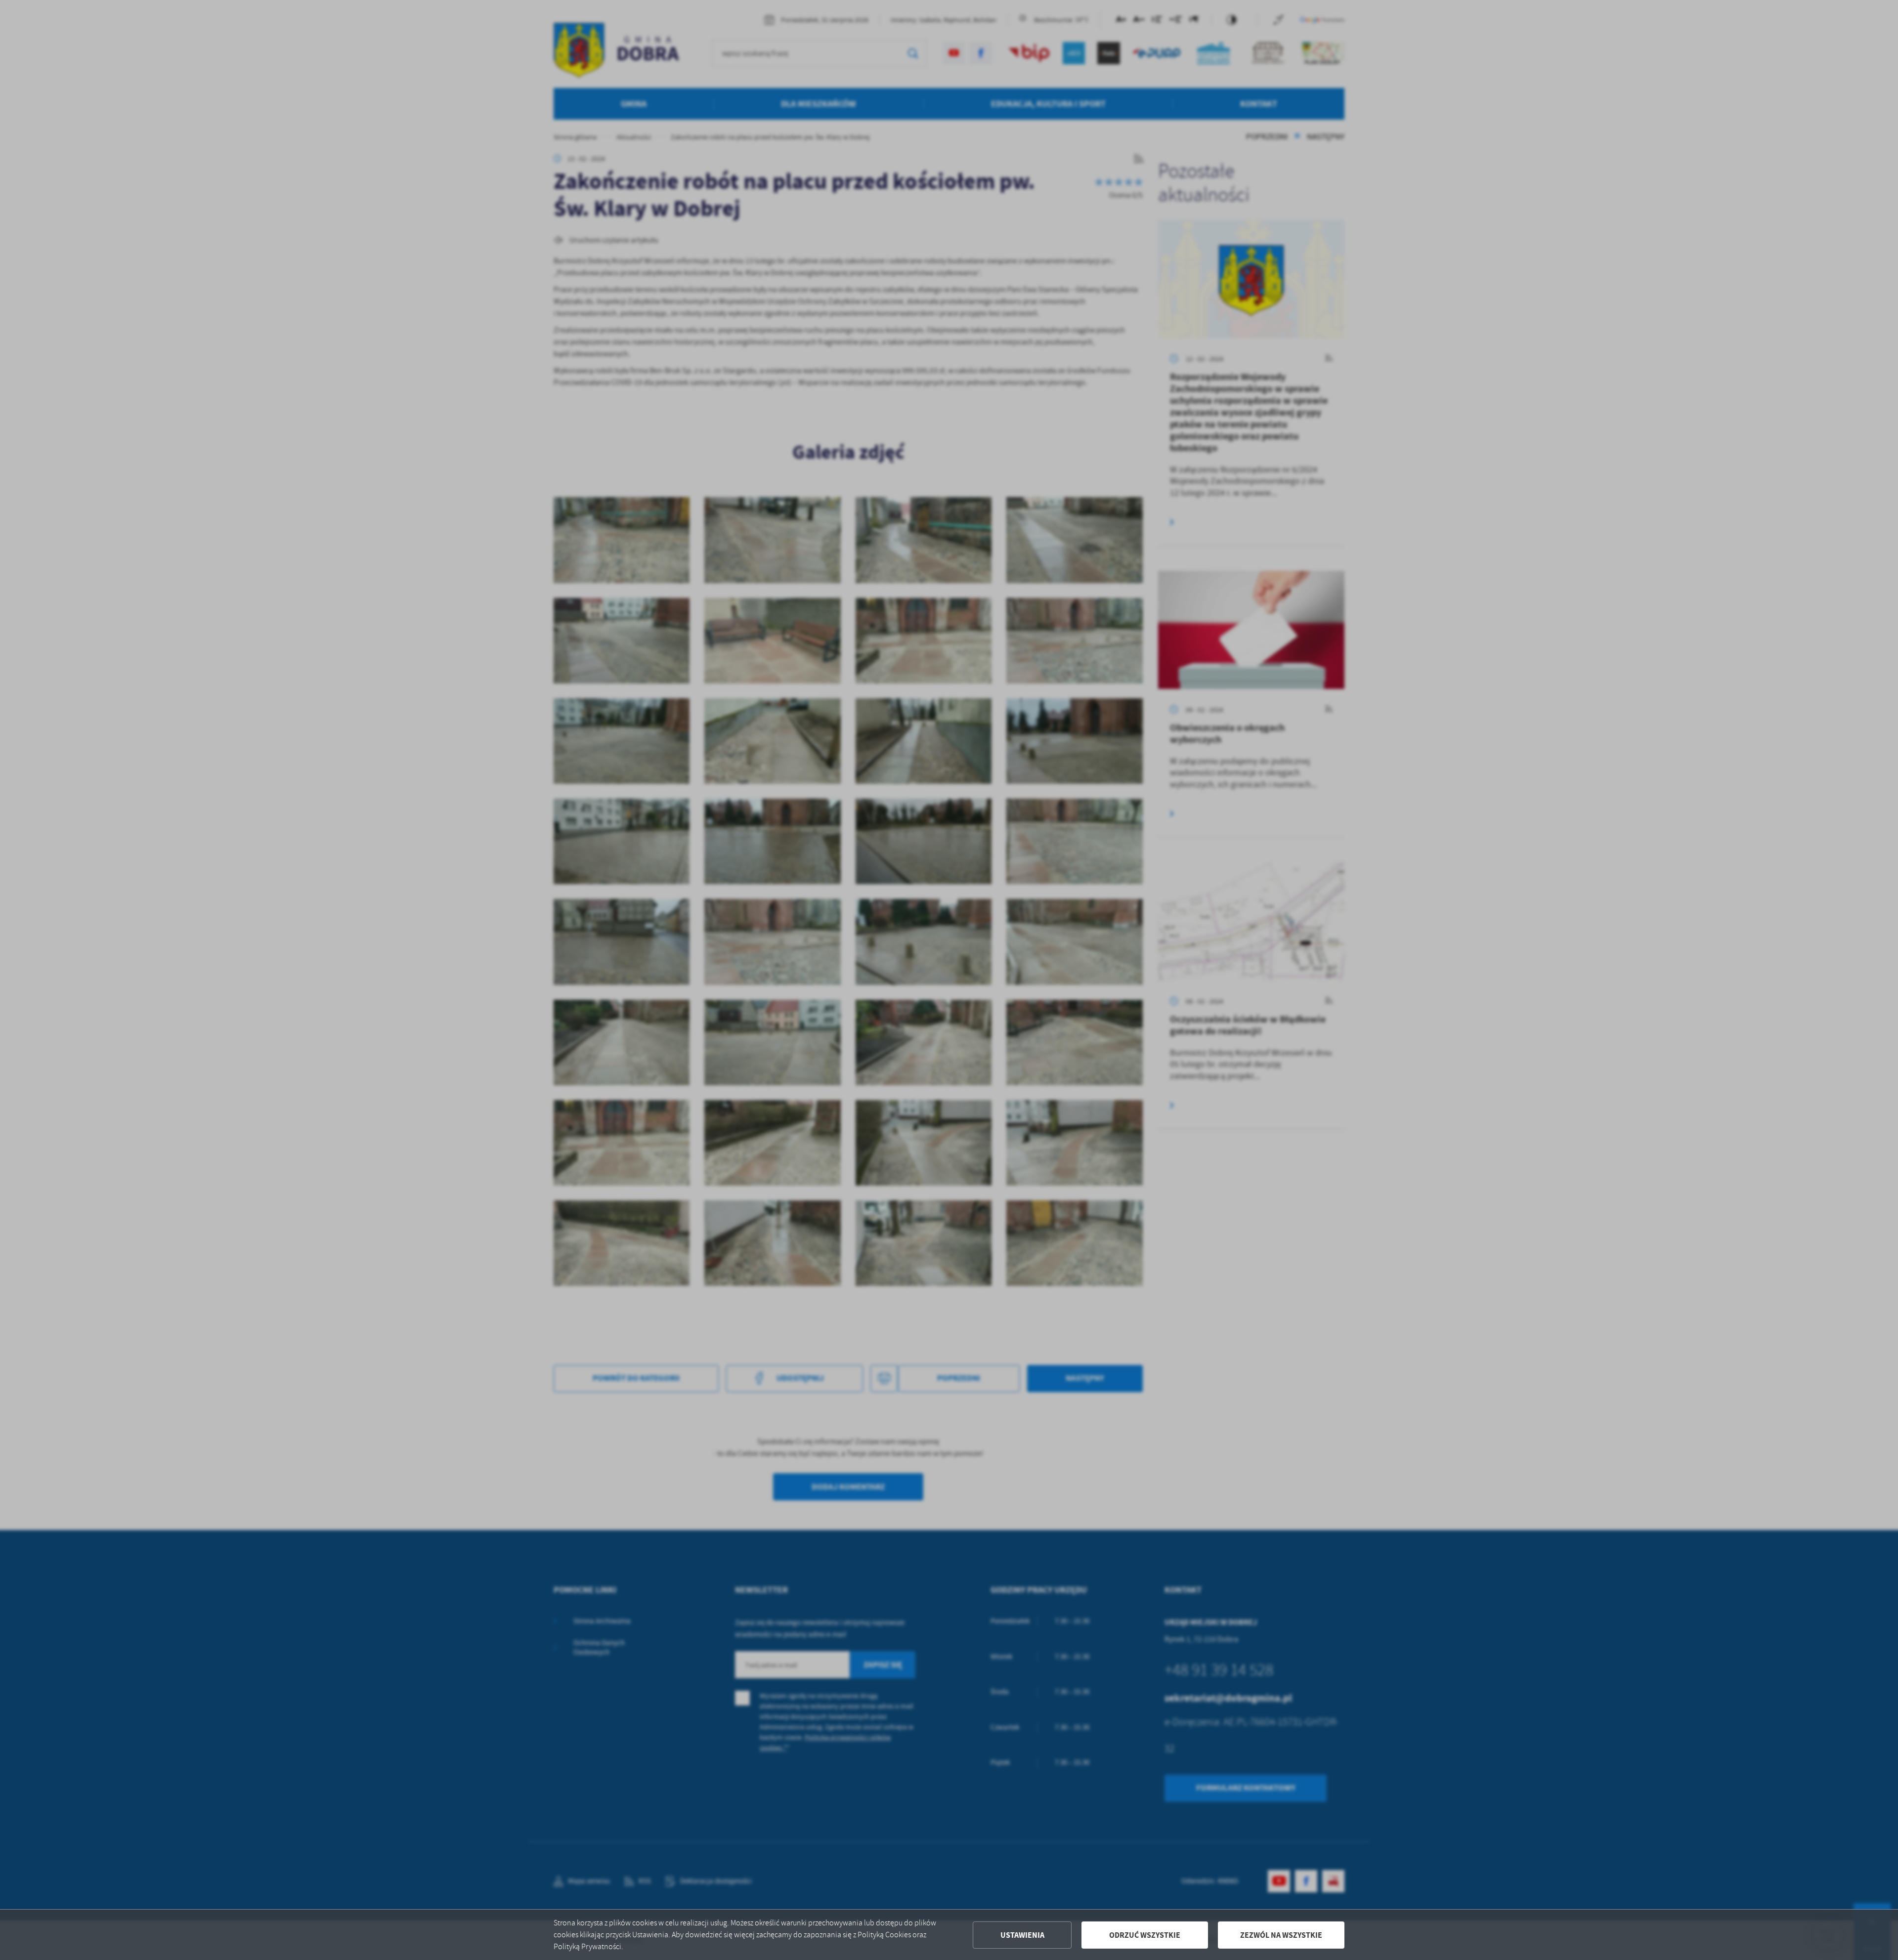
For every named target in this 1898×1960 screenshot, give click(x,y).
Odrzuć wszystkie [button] (1145, 1935)
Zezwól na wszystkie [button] (1281, 1935)
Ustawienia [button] (1022, 1935)
